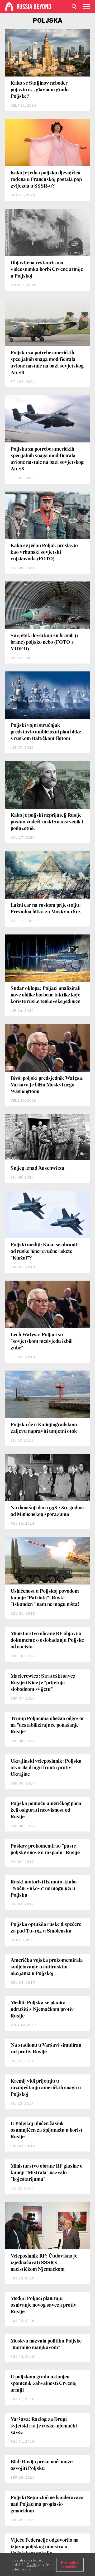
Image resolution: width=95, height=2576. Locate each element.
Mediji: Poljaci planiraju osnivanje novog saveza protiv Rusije (44, 2305)
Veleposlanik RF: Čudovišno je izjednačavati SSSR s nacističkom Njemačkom (44, 2263)
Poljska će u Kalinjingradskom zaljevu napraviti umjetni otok (44, 1428)
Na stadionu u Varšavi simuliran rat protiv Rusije (46, 2049)
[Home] (9, 7)
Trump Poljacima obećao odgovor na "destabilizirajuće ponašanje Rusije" (47, 1725)
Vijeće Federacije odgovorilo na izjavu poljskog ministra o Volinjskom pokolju (45, 2547)
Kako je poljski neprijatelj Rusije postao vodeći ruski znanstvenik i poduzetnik (47, 822)
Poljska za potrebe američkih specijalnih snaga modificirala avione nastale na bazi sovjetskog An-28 (47, 363)
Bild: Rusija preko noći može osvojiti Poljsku (42, 2465)
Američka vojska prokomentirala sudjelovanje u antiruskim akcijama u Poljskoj (47, 1967)
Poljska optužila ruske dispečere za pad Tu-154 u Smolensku (46, 1928)
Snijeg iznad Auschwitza (37, 1168)
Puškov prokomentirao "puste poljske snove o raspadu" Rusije (45, 1850)
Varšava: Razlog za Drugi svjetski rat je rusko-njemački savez (44, 2426)
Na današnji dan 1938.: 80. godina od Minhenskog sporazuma (47, 1511)
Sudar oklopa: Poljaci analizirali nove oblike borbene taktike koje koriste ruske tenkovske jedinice (46, 995)
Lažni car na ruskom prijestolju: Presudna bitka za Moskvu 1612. (46, 909)
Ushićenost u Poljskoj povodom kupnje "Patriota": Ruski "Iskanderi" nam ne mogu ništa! (45, 1598)
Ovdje (32, 2565)
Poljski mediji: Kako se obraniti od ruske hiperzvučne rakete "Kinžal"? (45, 1252)
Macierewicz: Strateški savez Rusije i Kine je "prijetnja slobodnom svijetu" (43, 1683)
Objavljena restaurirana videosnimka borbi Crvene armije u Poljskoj (47, 270)
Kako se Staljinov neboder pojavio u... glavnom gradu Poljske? (40, 90)
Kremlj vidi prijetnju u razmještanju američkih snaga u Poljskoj (46, 2088)
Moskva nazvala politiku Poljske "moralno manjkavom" (46, 2344)
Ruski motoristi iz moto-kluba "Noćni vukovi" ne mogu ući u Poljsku (44, 1889)
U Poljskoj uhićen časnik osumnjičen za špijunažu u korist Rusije (47, 2130)
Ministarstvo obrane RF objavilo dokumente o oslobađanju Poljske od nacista (47, 1640)
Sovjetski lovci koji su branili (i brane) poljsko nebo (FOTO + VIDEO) (44, 642)
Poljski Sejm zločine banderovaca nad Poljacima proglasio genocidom (47, 2505)
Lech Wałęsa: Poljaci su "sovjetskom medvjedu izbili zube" (42, 1342)
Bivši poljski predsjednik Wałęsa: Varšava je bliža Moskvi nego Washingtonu (47, 1085)
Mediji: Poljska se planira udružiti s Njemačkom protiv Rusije (42, 2010)
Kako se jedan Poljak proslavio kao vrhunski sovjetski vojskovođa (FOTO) (44, 552)
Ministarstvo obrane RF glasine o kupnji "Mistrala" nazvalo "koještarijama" (47, 2173)
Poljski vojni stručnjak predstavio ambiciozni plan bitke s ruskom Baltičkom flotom (46, 732)
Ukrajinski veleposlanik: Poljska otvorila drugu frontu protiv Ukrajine (46, 1768)
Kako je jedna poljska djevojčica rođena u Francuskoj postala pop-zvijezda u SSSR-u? (47, 180)
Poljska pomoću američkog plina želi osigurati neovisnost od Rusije (46, 1810)
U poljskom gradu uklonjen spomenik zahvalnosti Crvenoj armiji (44, 2384)
